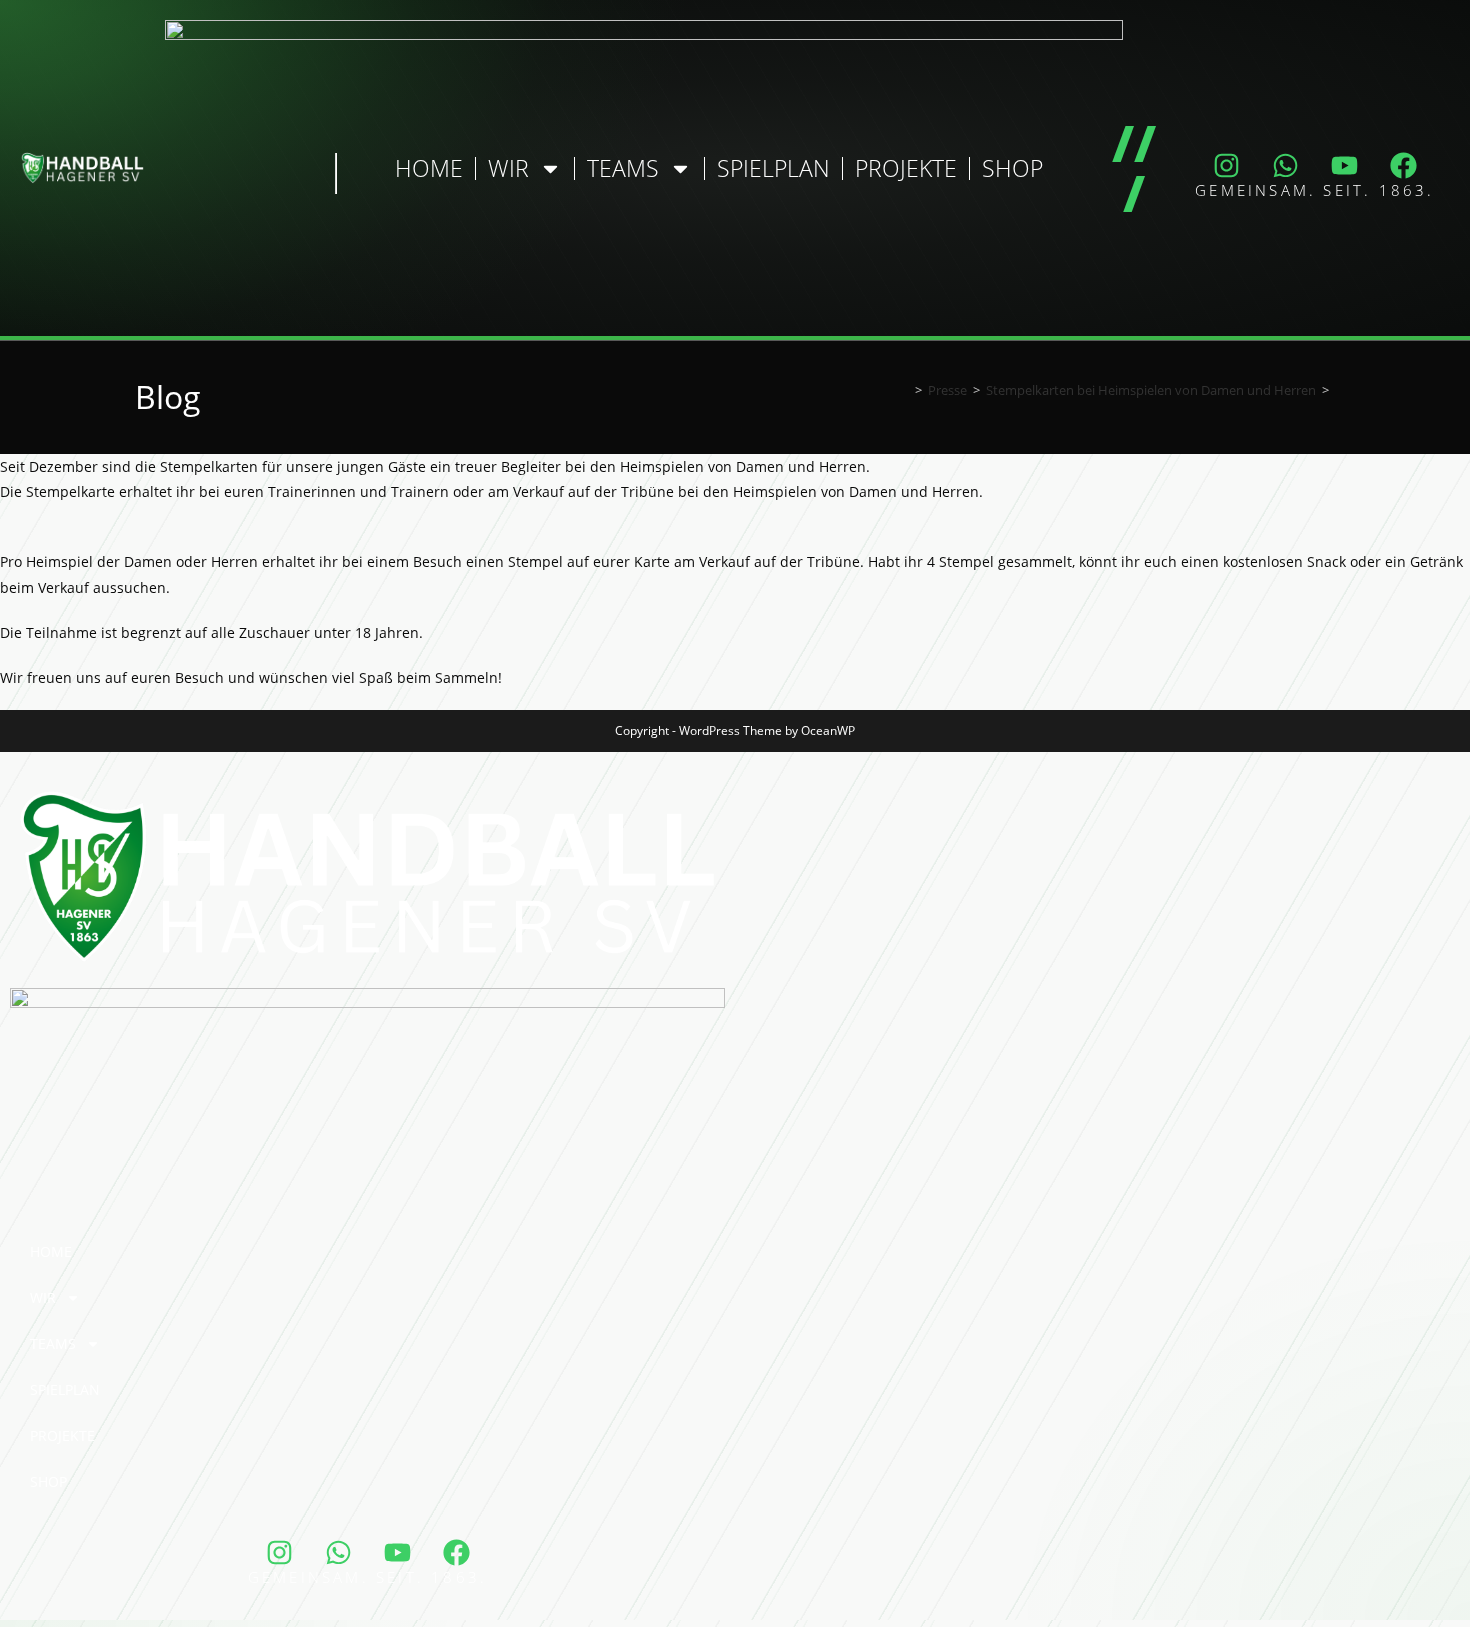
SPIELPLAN (773, 168)
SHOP (1012, 168)
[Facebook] (1404, 165)
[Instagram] (1227, 165)
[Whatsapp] (1286, 165)
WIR (508, 168)
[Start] (904, 390)
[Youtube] (1345, 165)
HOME (429, 168)
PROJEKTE (906, 168)
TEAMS (623, 168)
